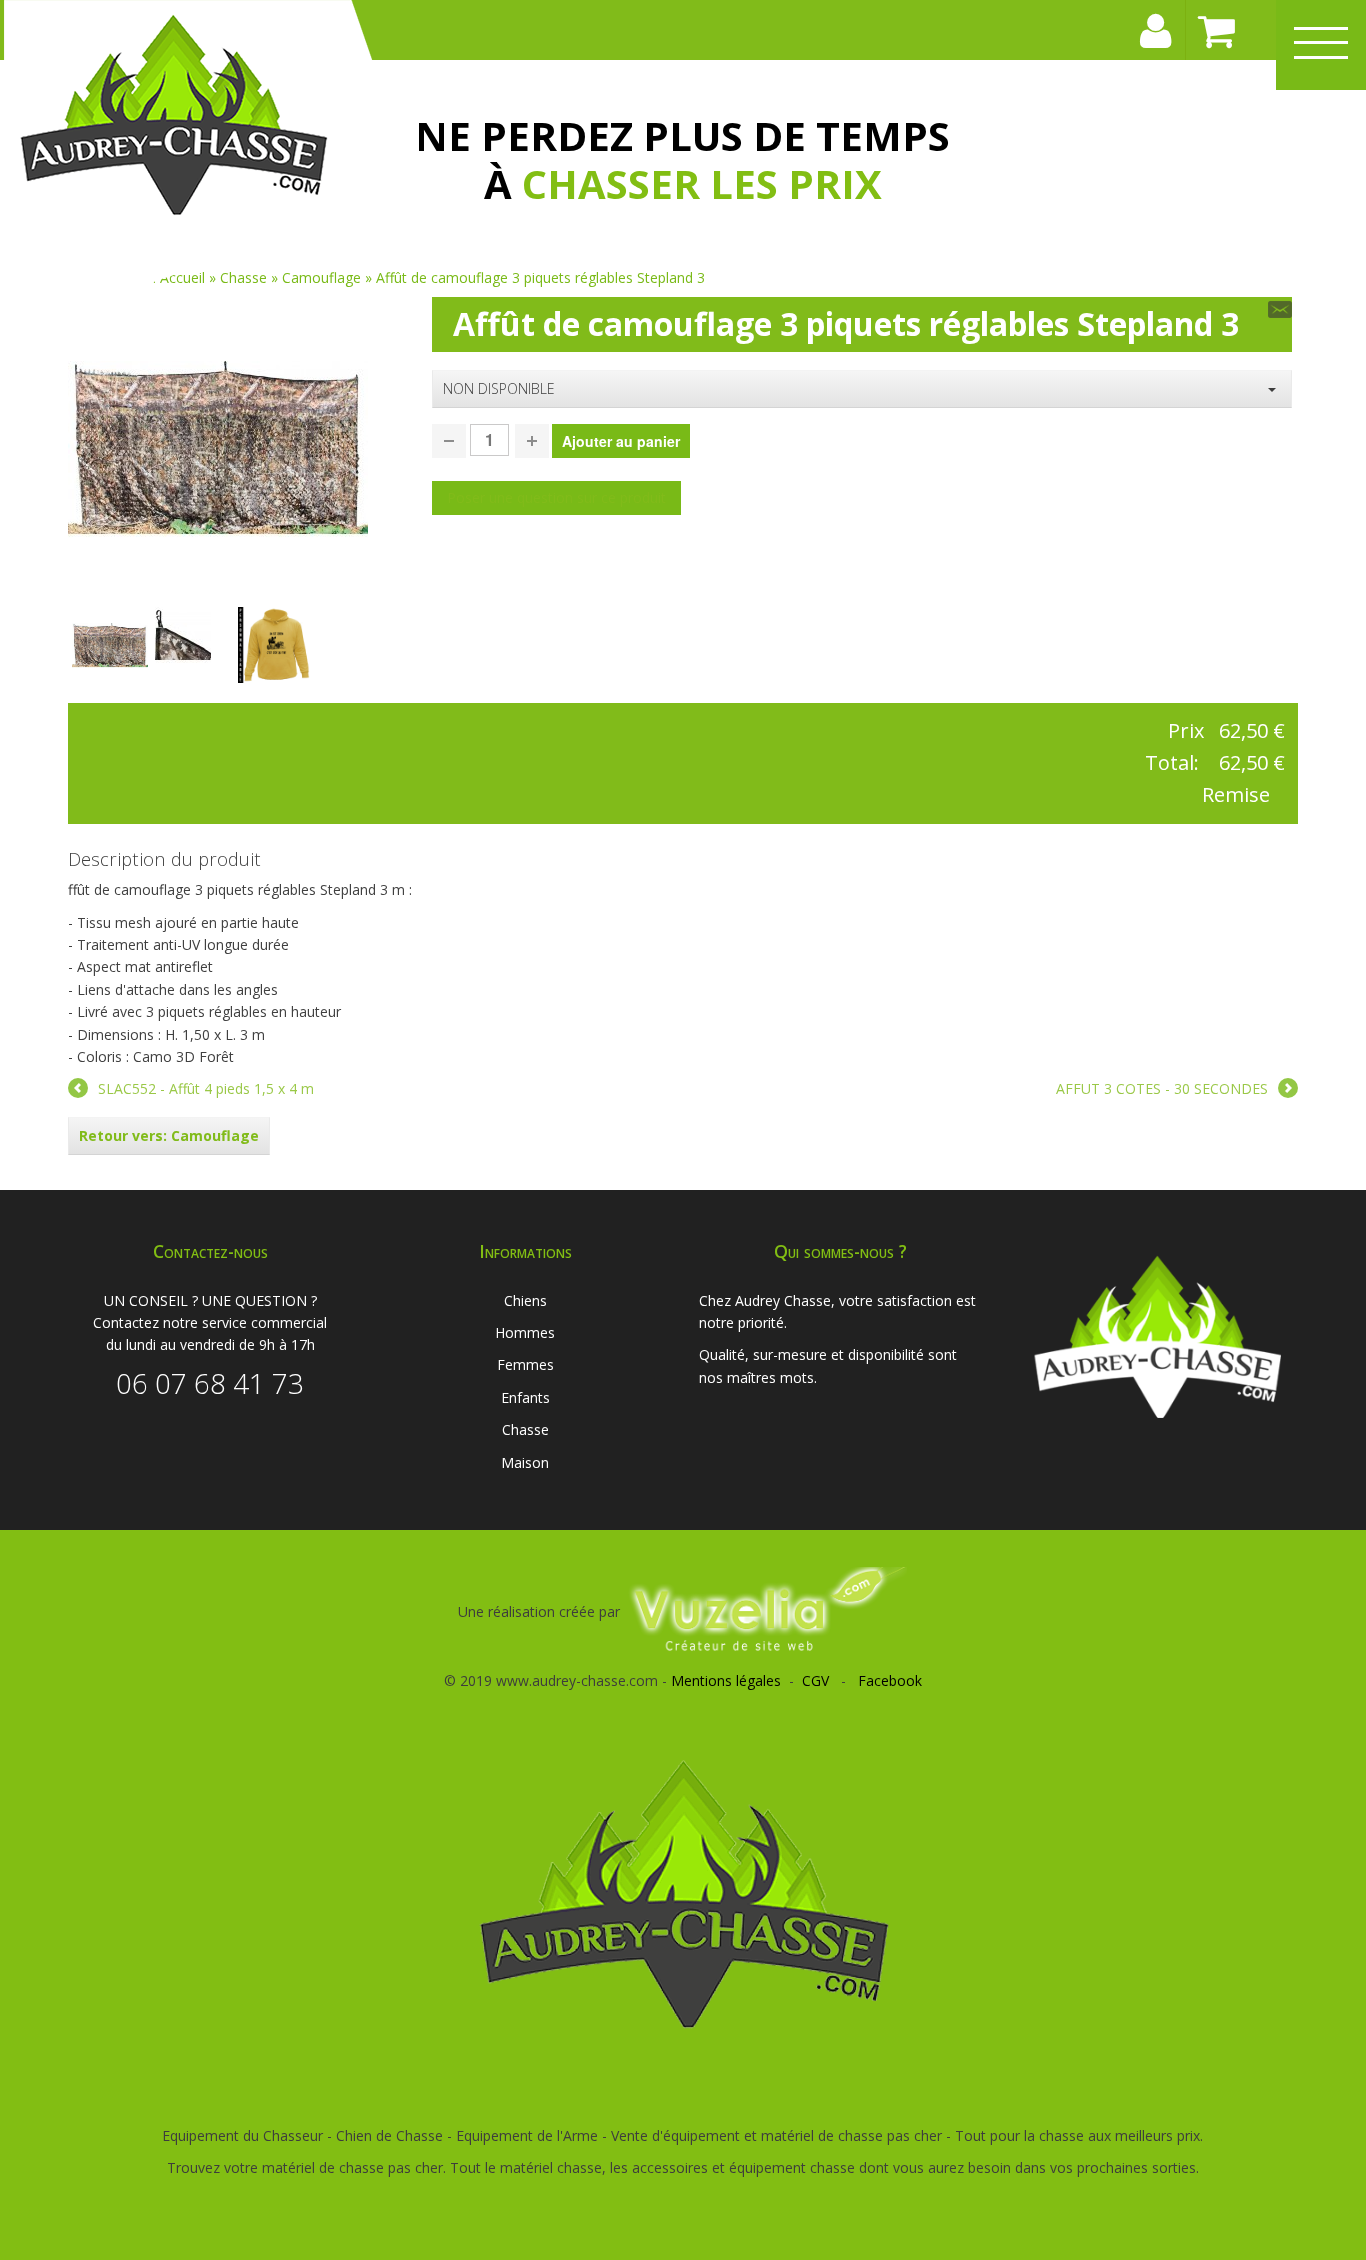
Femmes (525, 1364)
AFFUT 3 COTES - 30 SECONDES (1162, 1088)
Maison (525, 1462)
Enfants (525, 1397)
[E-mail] (1280, 309)
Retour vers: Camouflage (169, 1135)
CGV (815, 1680)
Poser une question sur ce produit (556, 497)
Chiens (525, 1300)
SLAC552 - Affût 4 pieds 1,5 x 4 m (206, 1088)
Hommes (525, 1332)
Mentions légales (726, 1680)
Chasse (525, 1429)
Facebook (890, 1680)
